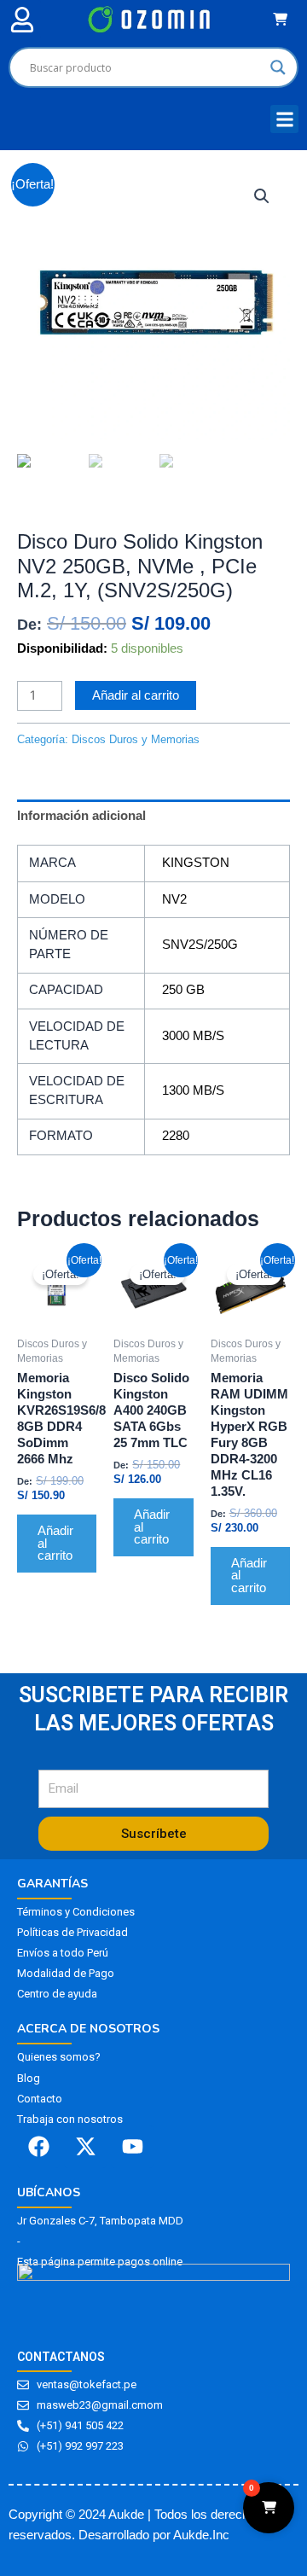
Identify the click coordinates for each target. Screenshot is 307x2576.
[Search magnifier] (278, 67)
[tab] (153, 816)
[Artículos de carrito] (284, 19)
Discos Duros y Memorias (90, 511)
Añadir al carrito (136, 695)
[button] (22, 19)
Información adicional (81, 816)
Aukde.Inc (201, 2535)
